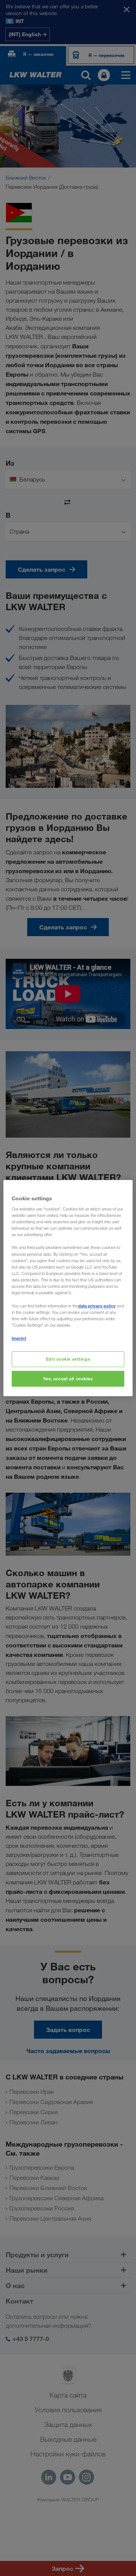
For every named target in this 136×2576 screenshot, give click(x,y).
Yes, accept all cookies (68, 1379)
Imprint (19, 1338)
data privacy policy (97, 1306)
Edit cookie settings (68, 1359)
